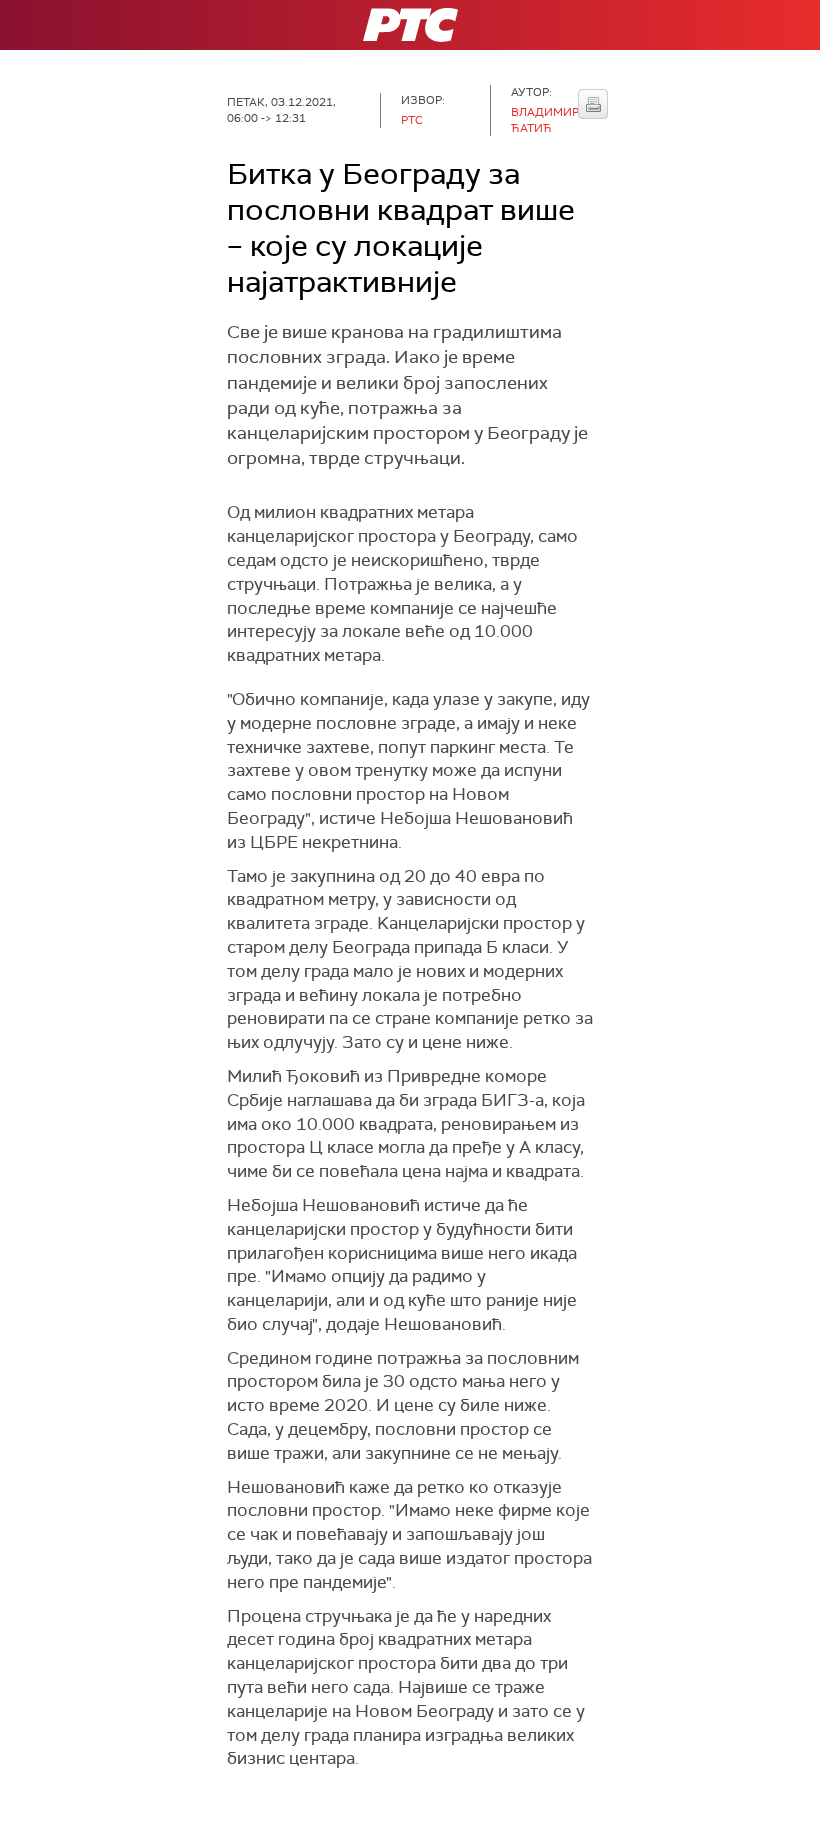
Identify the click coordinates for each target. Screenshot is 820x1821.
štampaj (593, 104)
